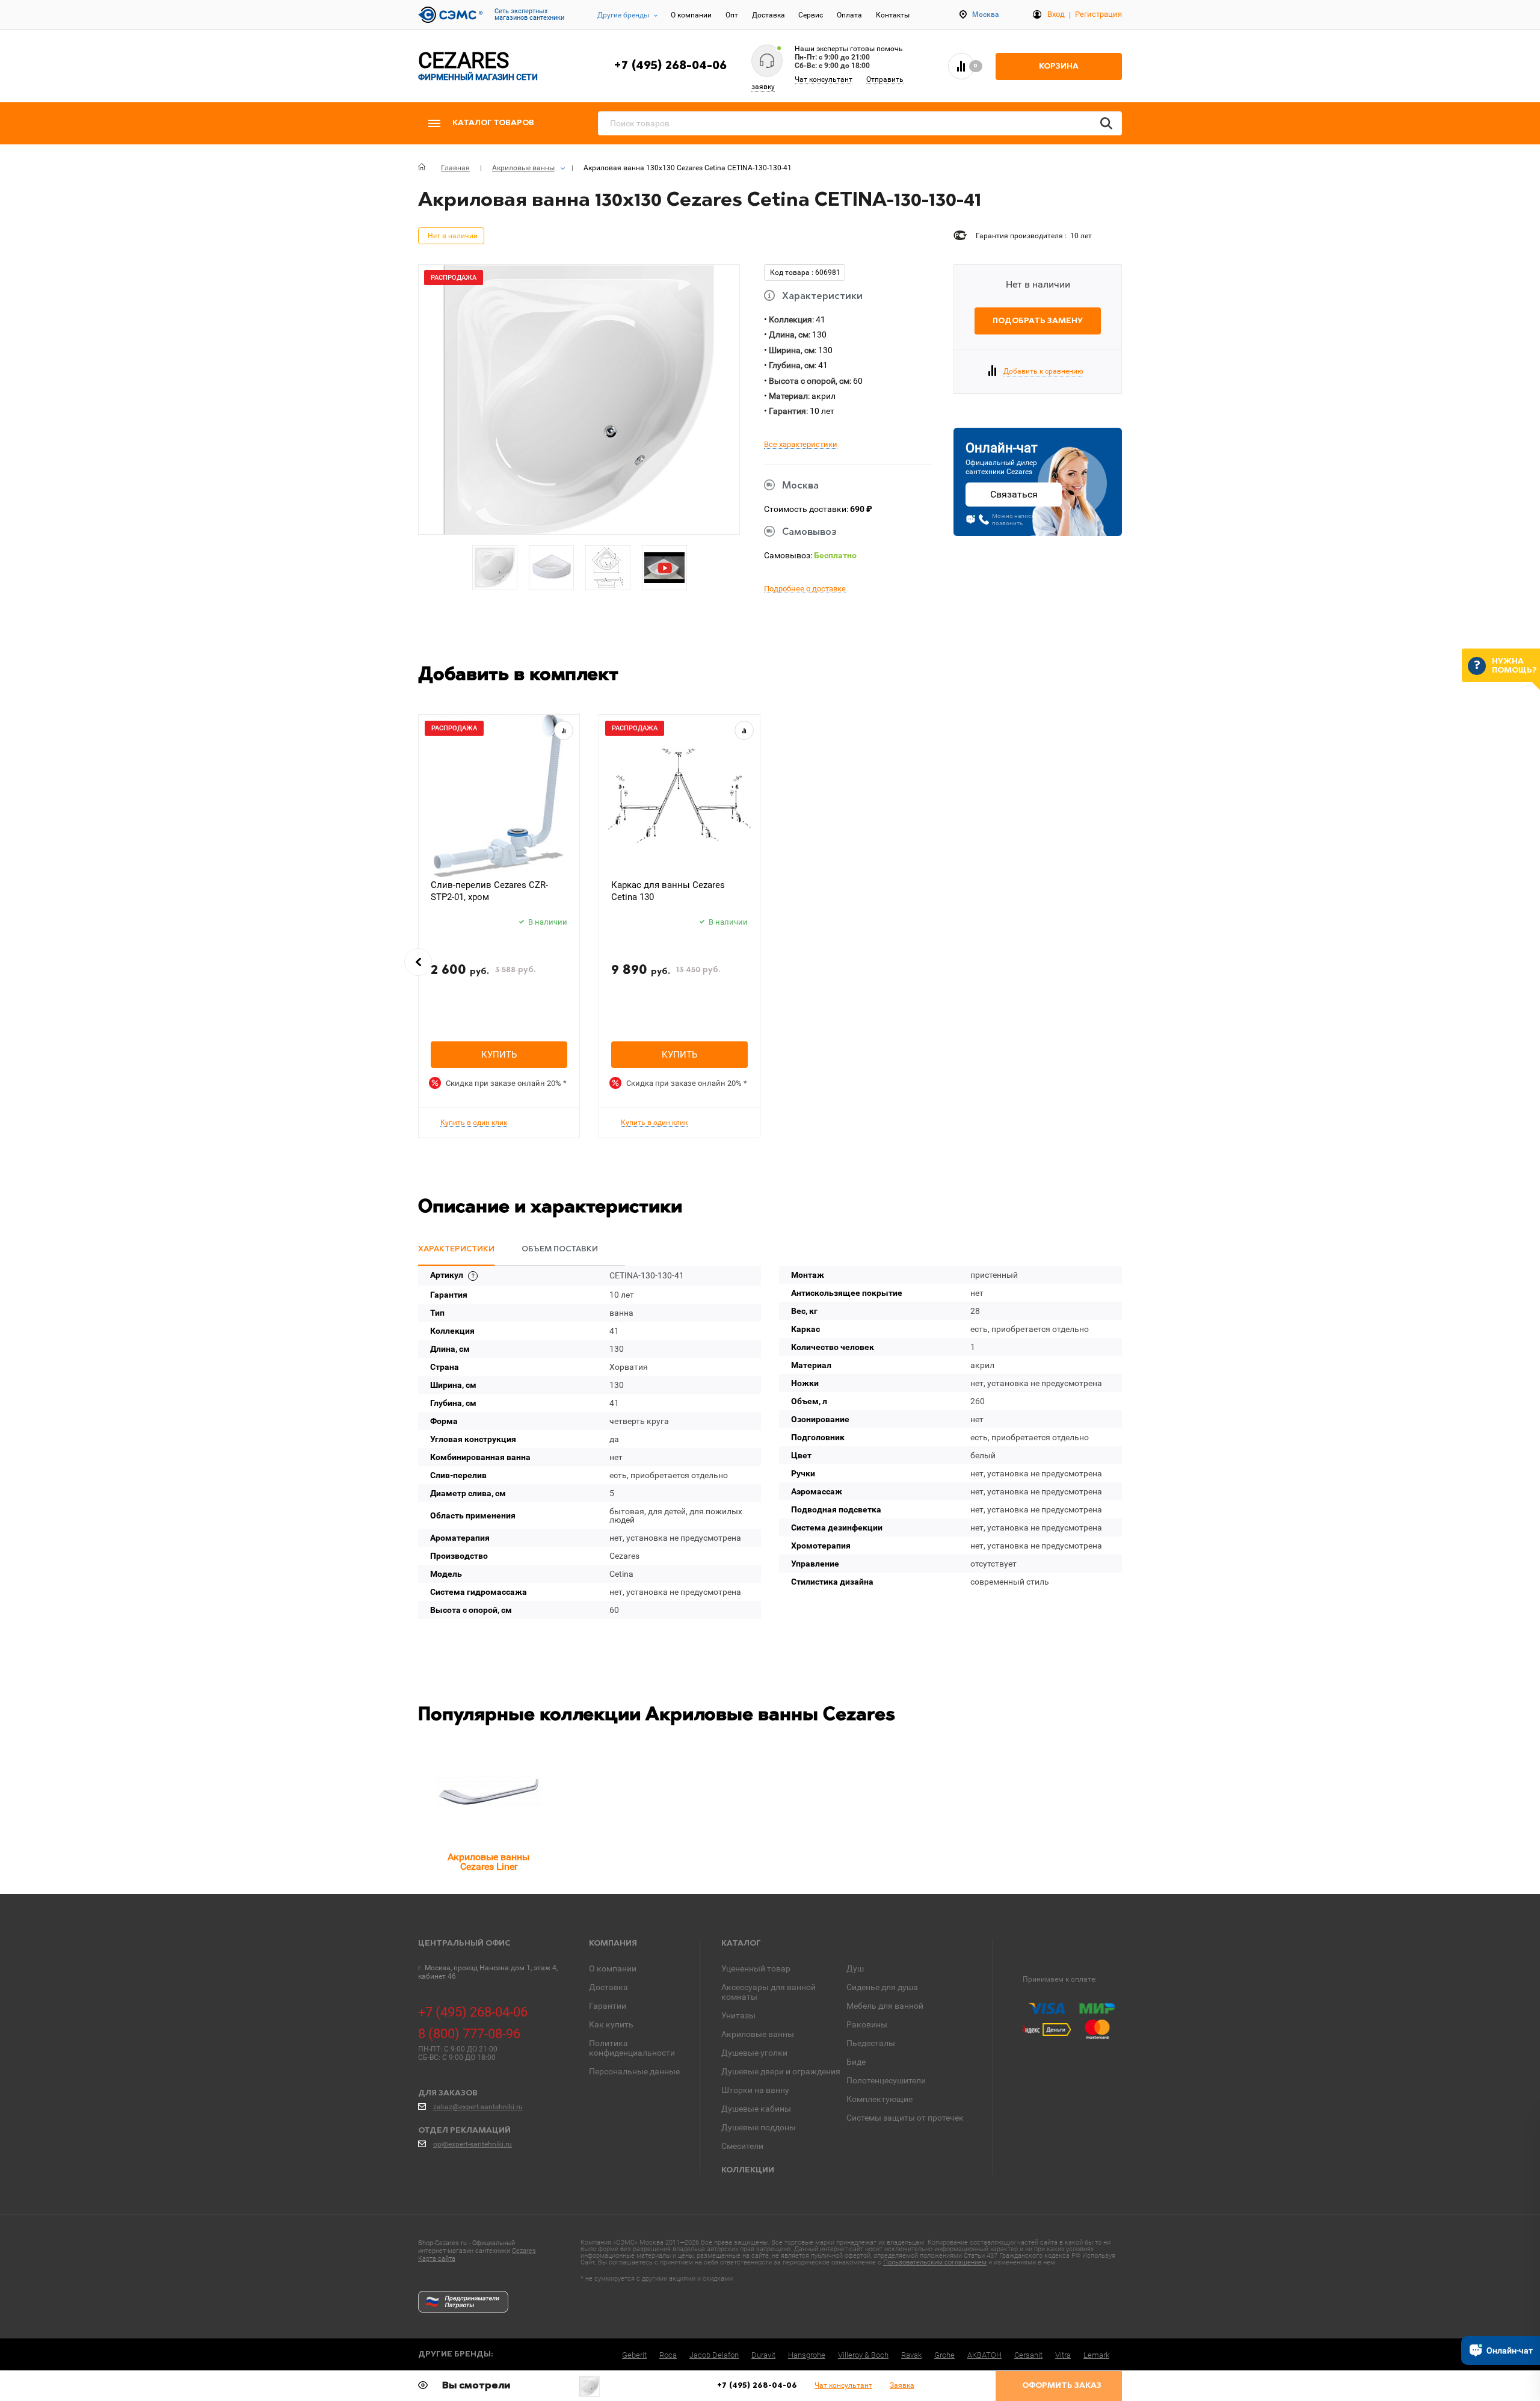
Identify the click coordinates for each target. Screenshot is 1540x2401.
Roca (668, 2355)
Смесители (742, 2146)
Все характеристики (801, 445)
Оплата (849, 15)
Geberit (634, 2355)
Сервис (811, 15)
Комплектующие (879, 2099)
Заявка (902, 2385)
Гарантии (608, 2006)
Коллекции (748, 2170)
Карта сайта (437, 2259)
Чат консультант (824, 79)
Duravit (763, 2355)
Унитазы (738, 2015)
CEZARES (478, 66)
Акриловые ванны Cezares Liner (488, 1862)
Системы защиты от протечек (905, 2118)
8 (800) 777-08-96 (469, 2034)
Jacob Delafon (714, 2355)
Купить (499, 1055)
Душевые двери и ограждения (781, 2071)
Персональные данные (634, 2071)
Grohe (944, 2355)
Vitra (1063, 2355)
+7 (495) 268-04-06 (670, 66)
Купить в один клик (474, 1123)
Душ (855, 1968)
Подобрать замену (1038, 321)
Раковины (867, 2024)
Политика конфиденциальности (632, 2048)
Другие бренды (623, 15)
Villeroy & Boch (863, 2355)
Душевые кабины (756, 2109)
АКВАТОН (984, 2355)
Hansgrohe (807, 2355)
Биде (856, 2062)
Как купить (611, 2024)
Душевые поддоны (759, 2127)
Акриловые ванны (758, 2034)
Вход (1056, 14)
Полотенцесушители (886, 2080)
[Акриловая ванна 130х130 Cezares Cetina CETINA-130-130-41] (589, 2386)
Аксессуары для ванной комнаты (768, 1992)
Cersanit (1028, 2355)
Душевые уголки (754, 2053)
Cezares (524, 2251)
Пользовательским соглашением (935, 2262)
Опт (732, 15)
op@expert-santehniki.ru (473, 2144)
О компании (691, 15)
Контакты (893, 15)
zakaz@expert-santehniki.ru (478, 2107)
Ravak (911, 2355)
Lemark (1096, 2355)
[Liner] (488, 1792)
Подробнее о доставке (805, 589)
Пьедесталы (871, 2043)
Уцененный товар (756, 1968)
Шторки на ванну (755, 2090)
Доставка (768, 15)
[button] (418, 962)
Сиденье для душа (882, 1987)
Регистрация (1098, 14)
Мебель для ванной (885, 2006)
